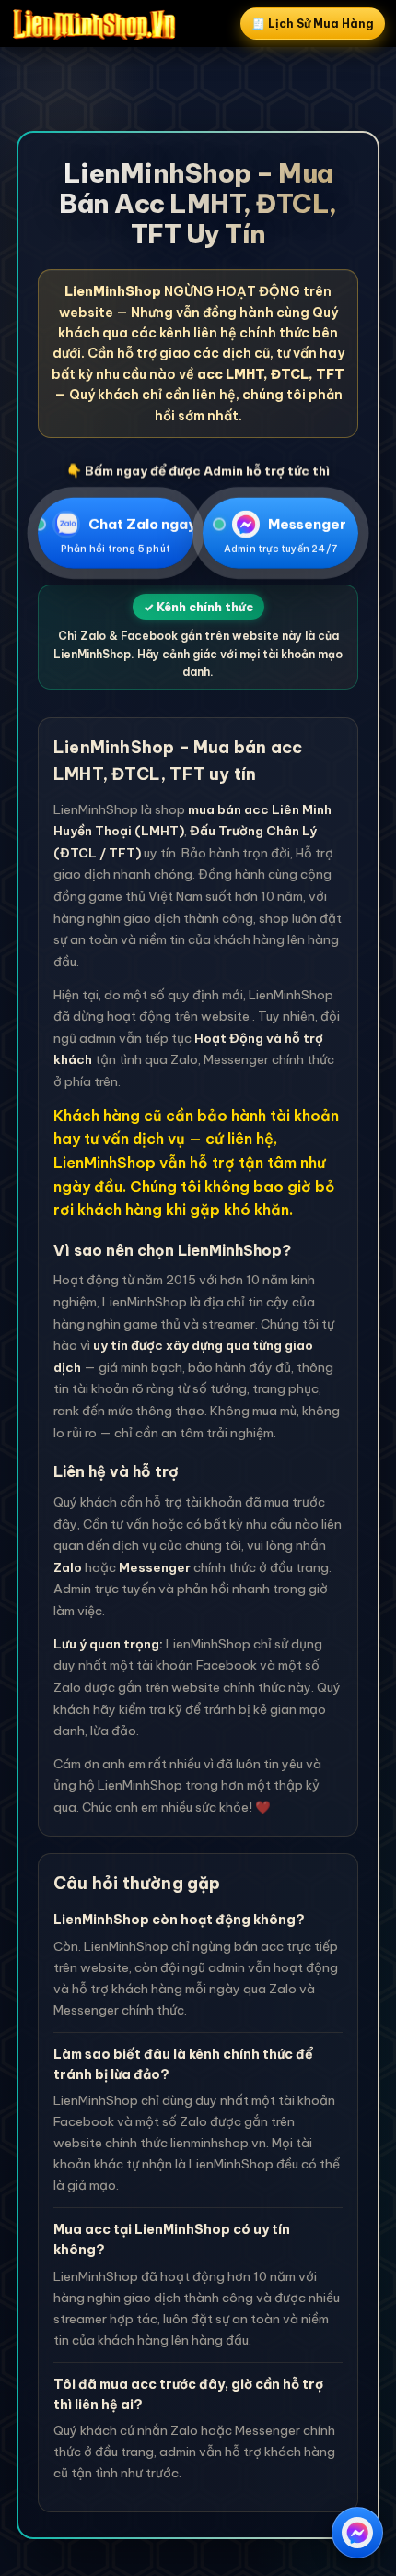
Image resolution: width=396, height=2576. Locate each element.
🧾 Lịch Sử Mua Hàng (313, 24)
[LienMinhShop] (94, 24)
